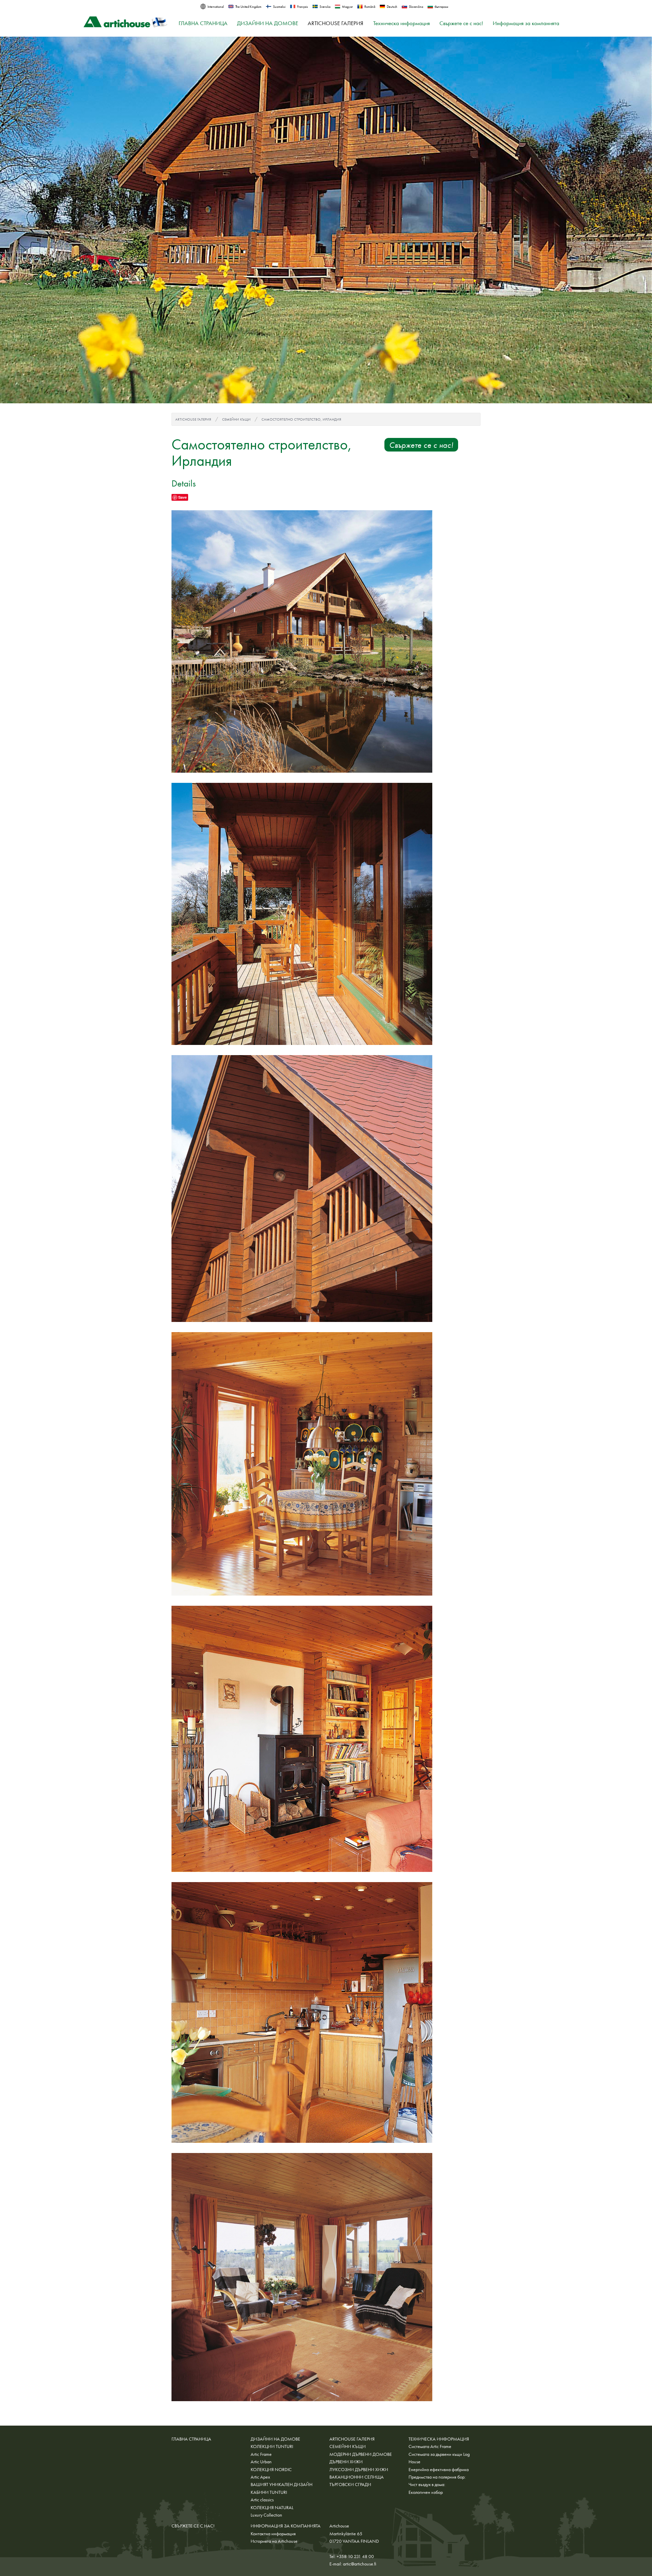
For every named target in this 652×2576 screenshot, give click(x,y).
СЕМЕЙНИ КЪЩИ (236, 419)
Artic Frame (261, 2454)
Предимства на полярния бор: (437, 2477)
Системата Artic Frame (430, 2446)
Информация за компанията (526, 23)
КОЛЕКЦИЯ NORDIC (271, 2469)
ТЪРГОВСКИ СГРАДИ (350, 2484)
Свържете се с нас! (461, 23)
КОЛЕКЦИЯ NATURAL (272, 2507)
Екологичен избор (426, 2492)
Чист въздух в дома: (427, 2484)
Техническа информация (402, 23)
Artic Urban (261, 2462)
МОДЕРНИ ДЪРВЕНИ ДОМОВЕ (361, 2454)
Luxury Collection (266, 2515)
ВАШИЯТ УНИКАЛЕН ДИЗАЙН (282, 2484)
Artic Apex (260, 2477)
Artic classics (262, 2500)
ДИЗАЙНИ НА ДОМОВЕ (268, 23)
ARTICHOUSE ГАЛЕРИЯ (336, 23)
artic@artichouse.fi (360, 2564)
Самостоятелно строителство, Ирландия (301, 419)
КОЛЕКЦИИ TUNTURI (272, 2446)
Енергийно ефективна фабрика (439, 2469)
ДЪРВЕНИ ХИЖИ (346, 2462)
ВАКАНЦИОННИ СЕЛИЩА (357, 2477)
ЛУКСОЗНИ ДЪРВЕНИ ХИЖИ (359, 2469)
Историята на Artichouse (274, 2541)
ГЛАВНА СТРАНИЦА (203, 23)
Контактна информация (273, 2534)
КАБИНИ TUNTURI (269, 2492)
